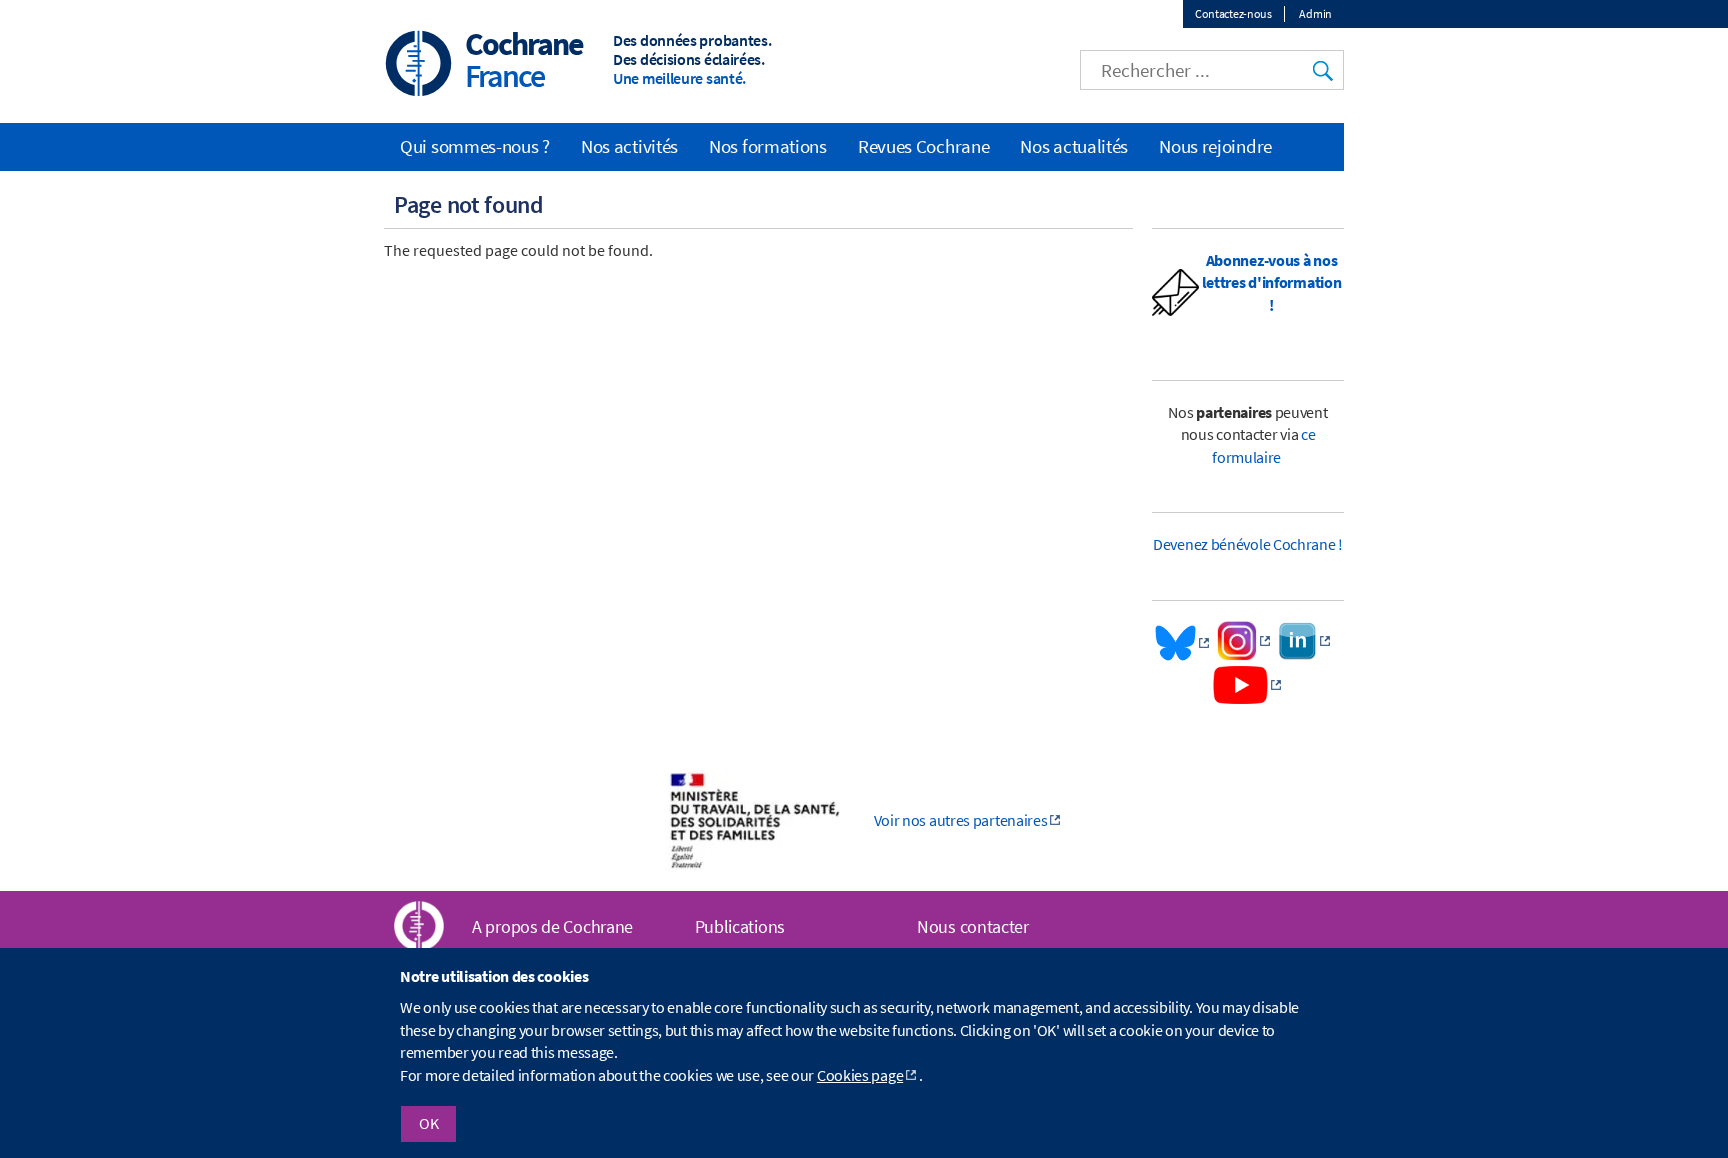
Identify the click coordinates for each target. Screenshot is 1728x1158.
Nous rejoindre (1215, 146)
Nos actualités (1074, 146)
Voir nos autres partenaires (961, 820)
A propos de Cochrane (552, 926)
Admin (1315, 13)
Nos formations (768, 146)
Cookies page (860, 1075)
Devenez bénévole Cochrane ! (1248, 544)
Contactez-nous (1233, 13)
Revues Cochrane (924, 146)
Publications (740, 926)
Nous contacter (973, 926)
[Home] (419, 65)
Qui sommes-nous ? (475, 146)
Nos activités (629, 146)
